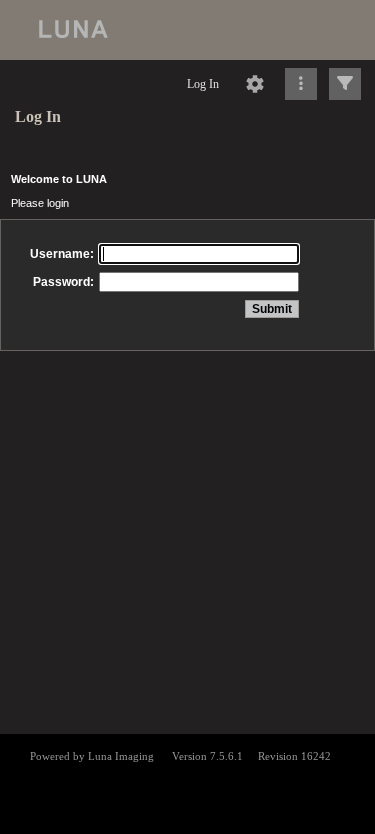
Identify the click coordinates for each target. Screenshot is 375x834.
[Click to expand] (345, 84)
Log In (203, 84)
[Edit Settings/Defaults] (255, 84)
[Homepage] (187, 30)
